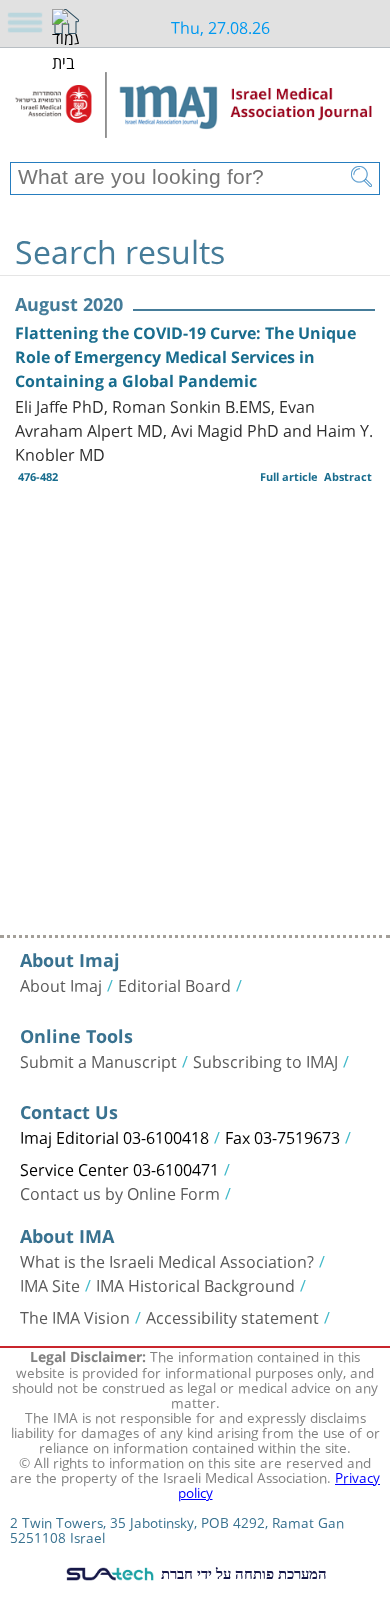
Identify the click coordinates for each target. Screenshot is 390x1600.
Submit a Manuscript (98, 1060)
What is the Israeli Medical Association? (167, 1260)
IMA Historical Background (195, 1284)
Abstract (348, 476)
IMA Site (50, 1284)
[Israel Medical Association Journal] (195, 112)
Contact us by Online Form (120, 1192)
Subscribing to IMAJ (265, 1060)
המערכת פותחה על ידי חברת (242, 1573)
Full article (289, 476)
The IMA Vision (75, 1316)
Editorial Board (174, 984)
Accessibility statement (232, 1316)
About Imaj (61, 984)
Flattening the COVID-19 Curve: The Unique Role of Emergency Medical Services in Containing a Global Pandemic (185, 357)
